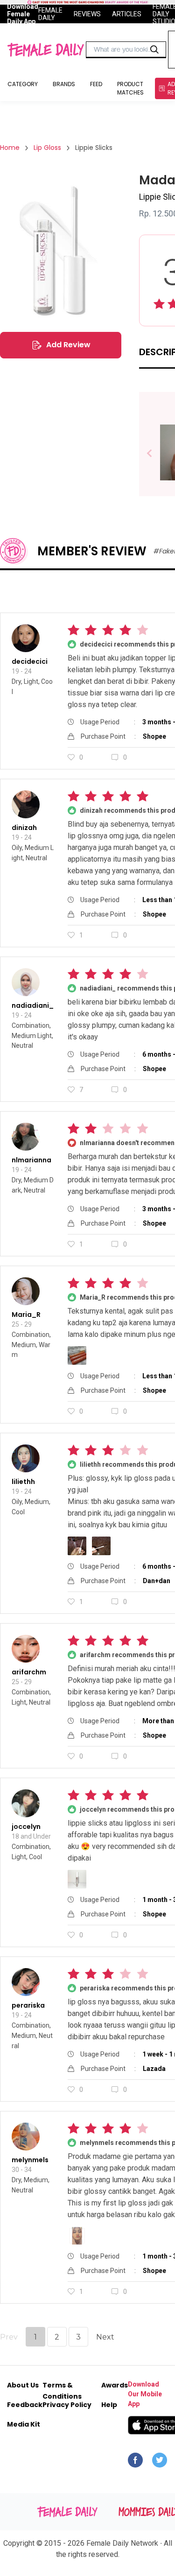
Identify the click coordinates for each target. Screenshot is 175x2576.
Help (109, 2405)
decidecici (30, 661)
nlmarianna (31, 1160)
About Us (23, 2385)
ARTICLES (127, 14)
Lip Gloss (47, 148)
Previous (156, 454)
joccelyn (26, 1827)
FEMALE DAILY (50, 14)
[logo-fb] (135, 2462)
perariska (28, 2005)
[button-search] (154, 50)
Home (10, 148)
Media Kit (24, 2424)
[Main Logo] (45, 50)
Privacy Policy (67, 2405)
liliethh (23, 1482)
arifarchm (29, 1672)
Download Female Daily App (23, 14)
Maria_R (26, 1315)
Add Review (68, 345)
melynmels (30, 2160)
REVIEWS (87, 14)
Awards (115, 2385)
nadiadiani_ (33, 1005)
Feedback (25, 2405)
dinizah (24, 828)
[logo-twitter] (160, 2462)
